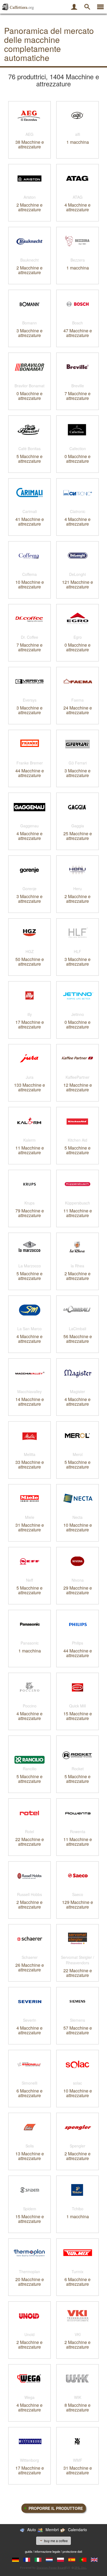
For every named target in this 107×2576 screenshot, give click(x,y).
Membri (52, 2530)
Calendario (78, 2530)
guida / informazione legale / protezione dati (54, 2551)
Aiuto (32, 2530)
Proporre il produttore (56, 2508)
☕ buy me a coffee (54, 2541)
